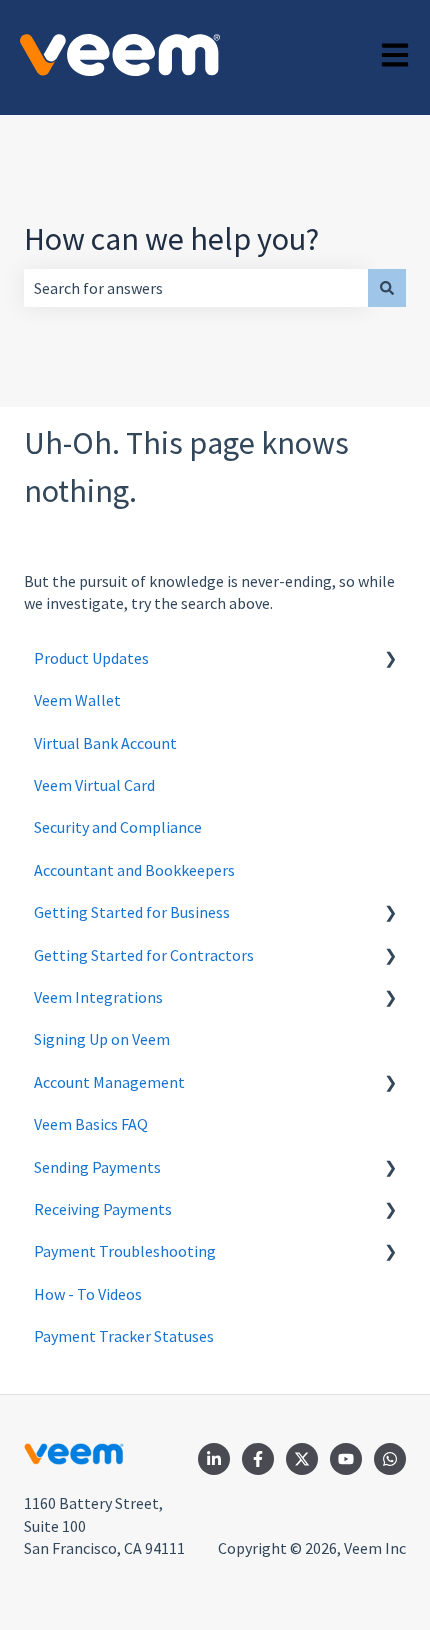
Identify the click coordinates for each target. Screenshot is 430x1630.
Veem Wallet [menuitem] (77, 700)
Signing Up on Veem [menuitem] (102, 1039)
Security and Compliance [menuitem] (118, 827)
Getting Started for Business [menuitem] (132, 912)
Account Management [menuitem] (109, 1082)
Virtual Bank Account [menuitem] (105, 743)
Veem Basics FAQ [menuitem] (91, 1124)
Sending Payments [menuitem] (97, 1167)
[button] (390, 659)
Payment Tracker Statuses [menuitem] (124, 1336)
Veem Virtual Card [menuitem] (94, 785)
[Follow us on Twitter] (302, 1459)
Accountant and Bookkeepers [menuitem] (134, 870)
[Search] (387, 288)
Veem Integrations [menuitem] (98, 997)
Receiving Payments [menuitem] (103, 1209)
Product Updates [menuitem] (91, 658)
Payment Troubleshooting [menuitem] (125, 1251)
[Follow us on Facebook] (258, 1459)
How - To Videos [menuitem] (88, 1294)
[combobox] (196, 288)
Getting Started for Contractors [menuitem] (144, 955)
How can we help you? (171, 239)
